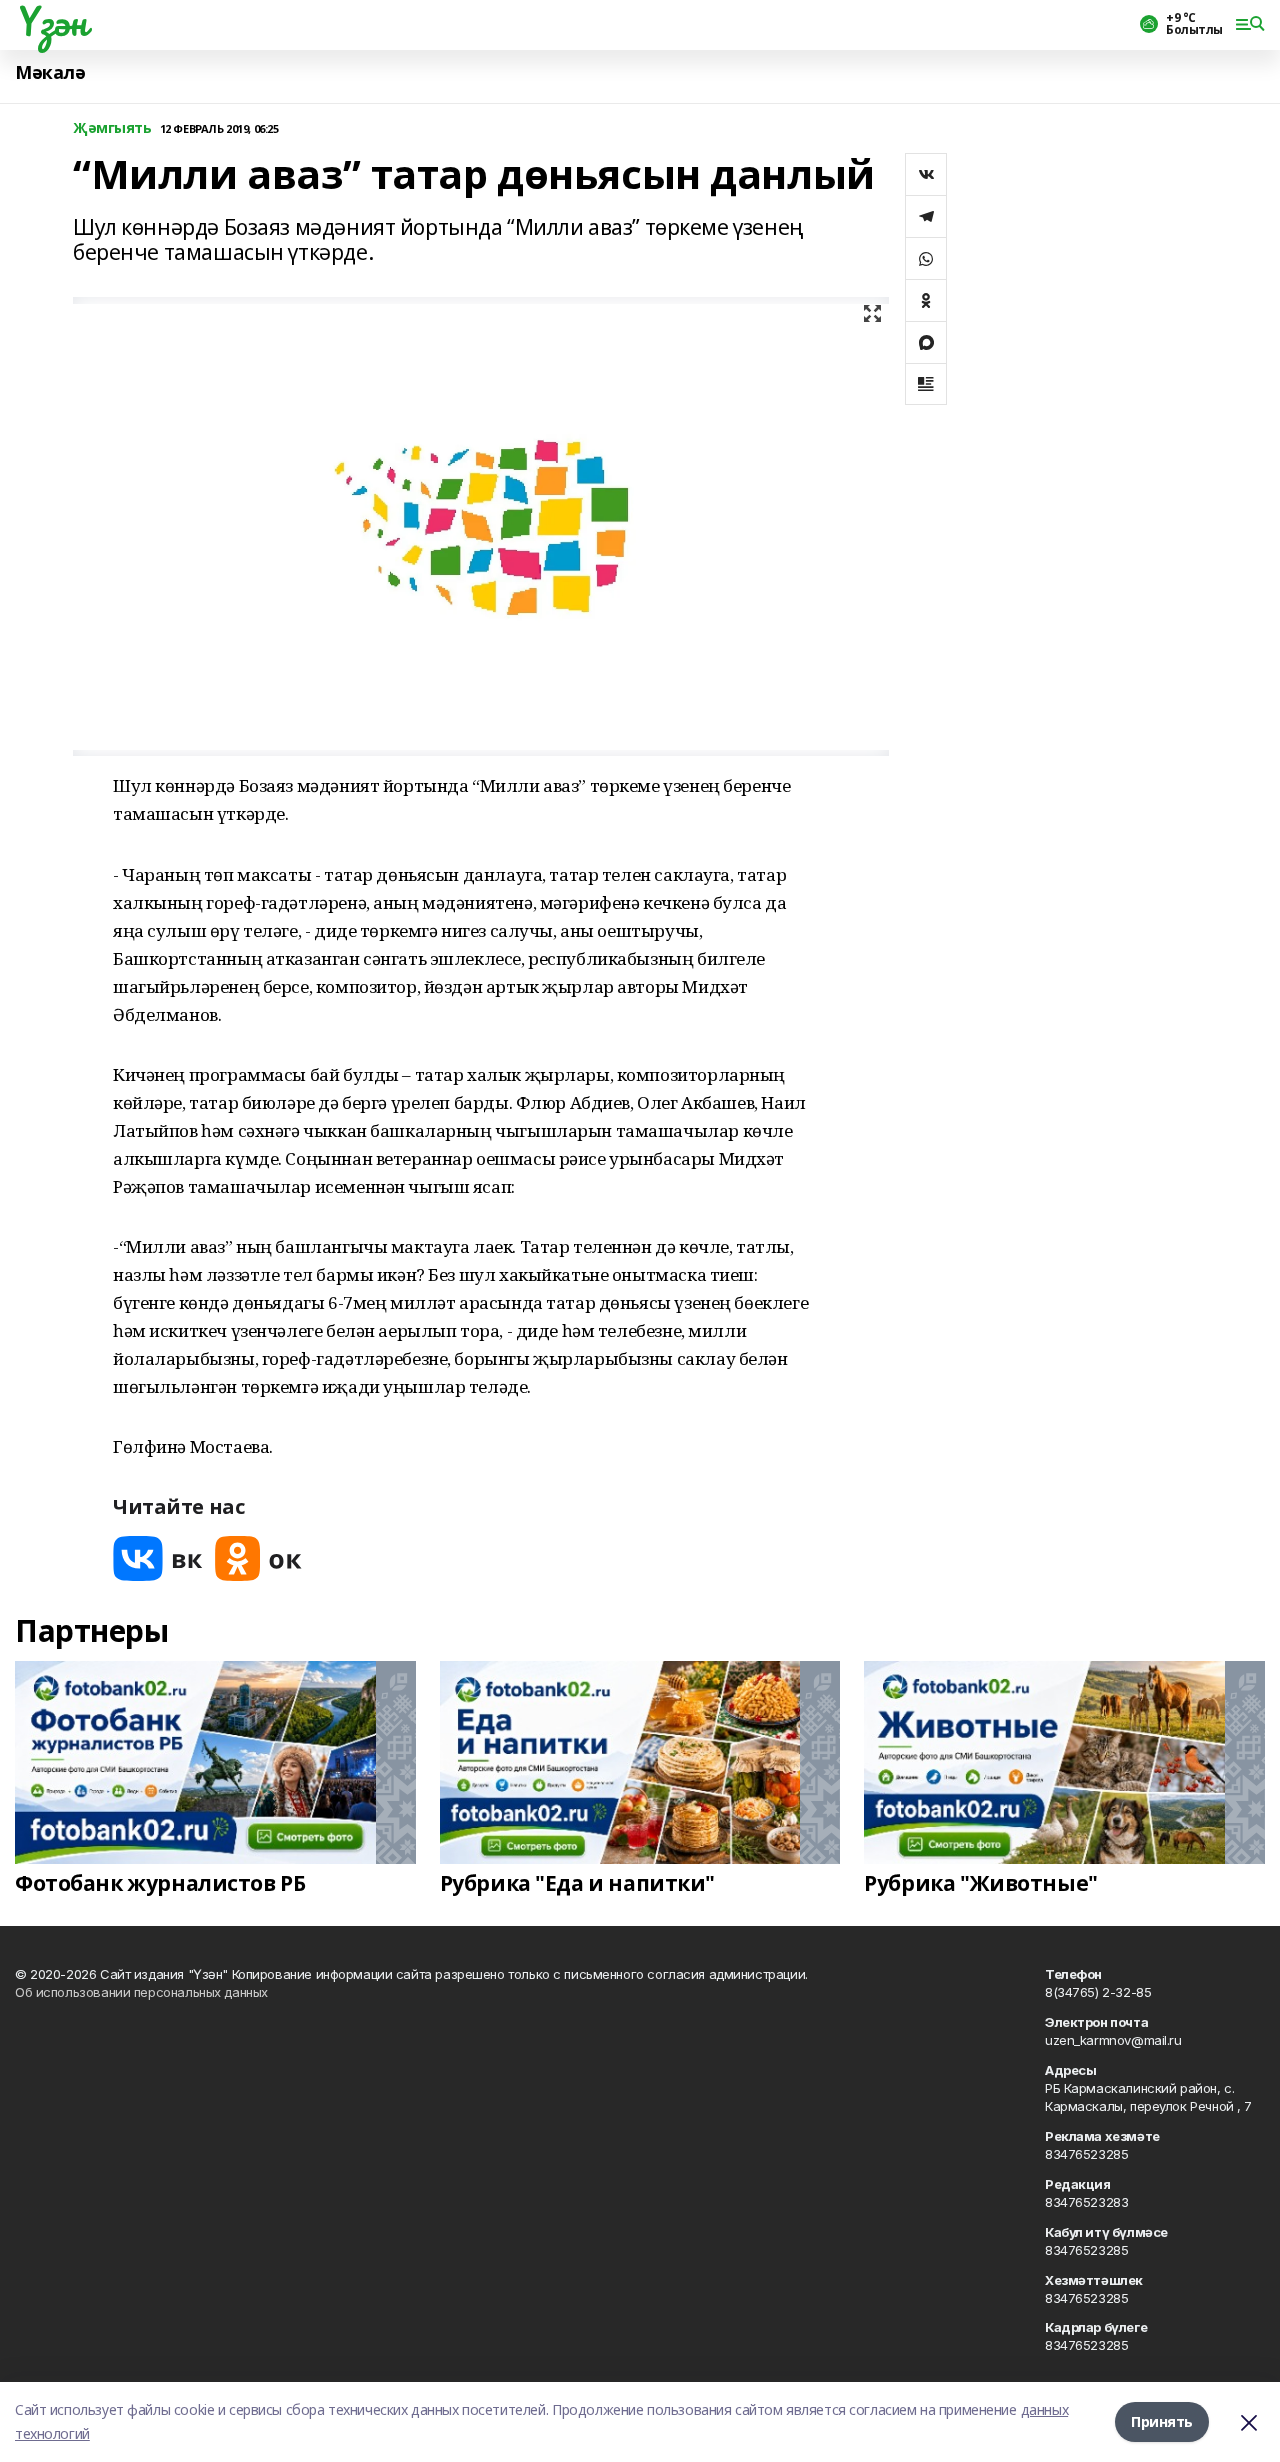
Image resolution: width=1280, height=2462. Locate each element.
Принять (1162, 2421)
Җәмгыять (112, 128)
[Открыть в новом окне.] (158, 1558)
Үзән (50, 21)
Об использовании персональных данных (141, 1992)
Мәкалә (50, 72)
